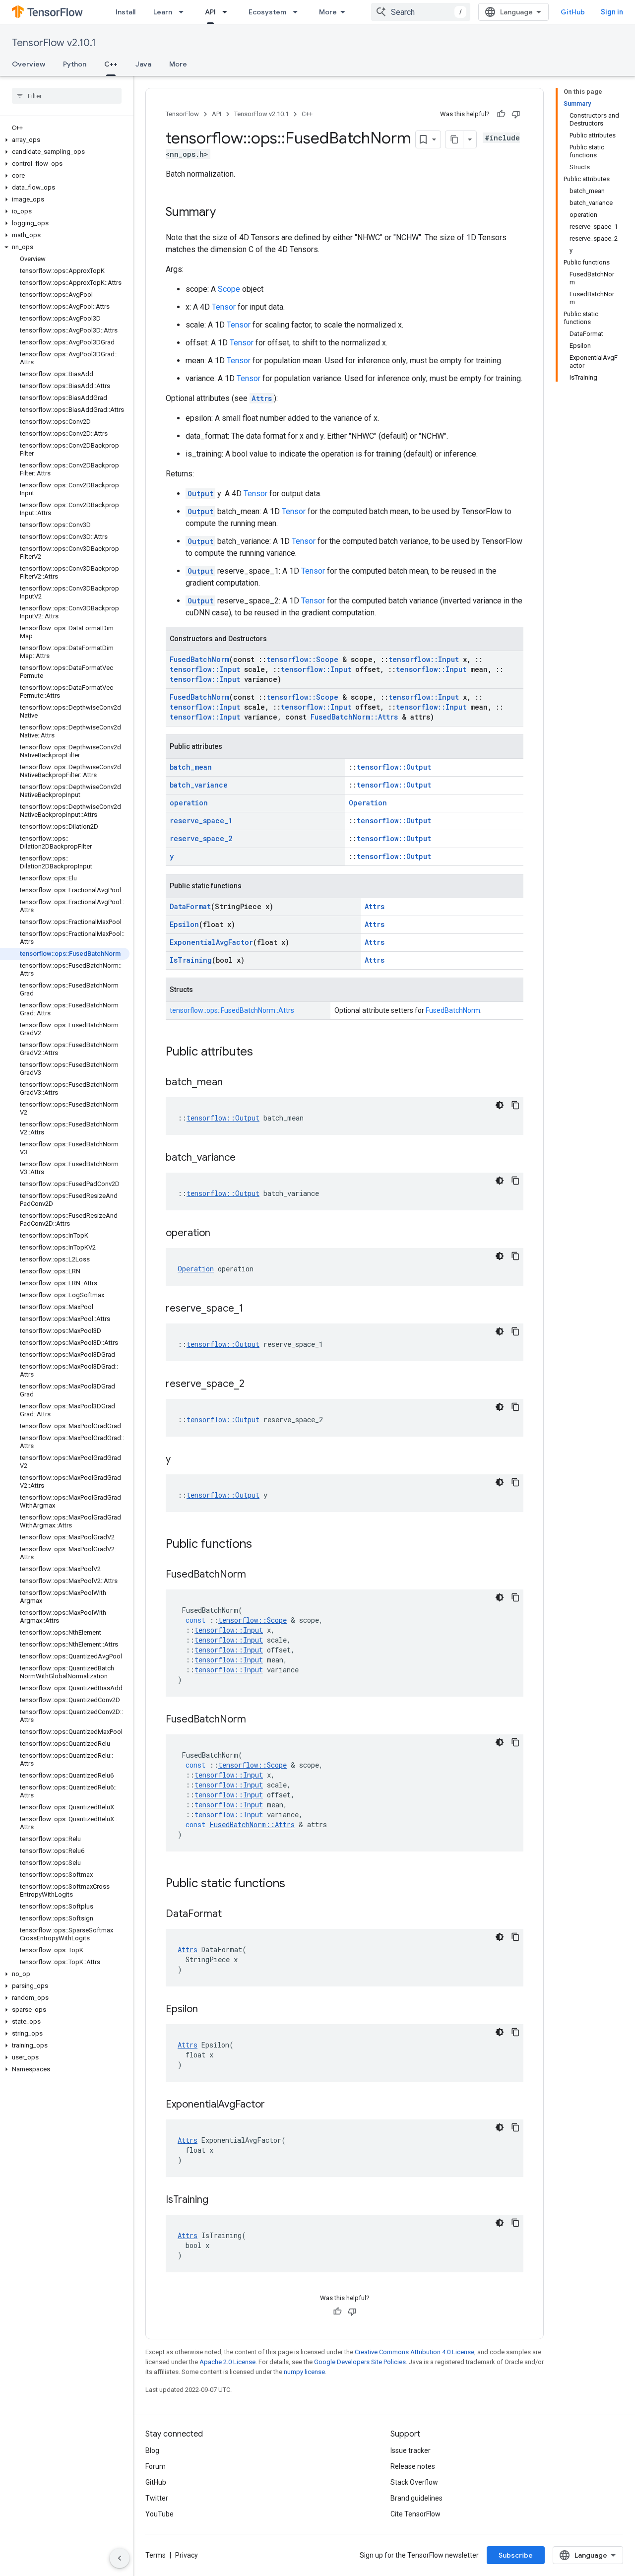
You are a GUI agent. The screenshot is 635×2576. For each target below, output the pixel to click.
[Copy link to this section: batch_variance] (246, 1158)
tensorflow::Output (394, 767)
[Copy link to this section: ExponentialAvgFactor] (275, 2105)
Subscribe (516, 2555)
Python (75, 64)
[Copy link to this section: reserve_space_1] (253, 1309)
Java (143, 64)
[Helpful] (501, 114)
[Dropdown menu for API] (228, 12)
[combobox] (421, 12)
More (328, 12)
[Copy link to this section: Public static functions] (295, 1884)
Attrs (262, 398)
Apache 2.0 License (227, 2362)
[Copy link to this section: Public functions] (262, 1545)
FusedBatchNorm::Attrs (354, 717)
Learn (163, 12)
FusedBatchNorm (199, 659)
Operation (368, 803)
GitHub (573, 12)
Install (126, 12)
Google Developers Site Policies (360, 2362)
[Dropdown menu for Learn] (184, 12)
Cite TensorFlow (415, 2514)
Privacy (187, 2555)
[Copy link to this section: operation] (220, 1234)
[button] (65, 140)
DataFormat (190, 906)
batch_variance (199, 785)
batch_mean (191, 767)
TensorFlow (182, 114)
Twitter (157, 2498)
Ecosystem (267, 12)
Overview (29, 64)
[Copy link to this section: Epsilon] (208, 2010)
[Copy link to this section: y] (181, 1460)
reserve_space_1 (201, 821)
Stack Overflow (414, 2482)
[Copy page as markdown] (454, 139)
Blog (152, 2450)
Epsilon (184, 924)
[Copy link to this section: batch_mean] (233, 1083)
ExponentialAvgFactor (211, 942)
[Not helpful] (516, 114)
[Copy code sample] (515, 1105)
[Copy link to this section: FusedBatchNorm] (256, 1575)
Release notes (413, 2466)
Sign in (612, 12)
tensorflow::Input (424, 659)
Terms (156, 2555)
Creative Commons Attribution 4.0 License (414, 2352)
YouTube (159, 2514)
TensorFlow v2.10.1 (54, 43)
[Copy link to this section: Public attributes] (263, 1053)
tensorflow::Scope (302, 659)
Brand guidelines (416, 2498)
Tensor (224, 307)
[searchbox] (67, 96)
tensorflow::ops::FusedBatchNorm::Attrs (232, 1010)
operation (189, 803)
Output (200, 494)
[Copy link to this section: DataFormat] (232, 1915)
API (210, 12)
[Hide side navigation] (120, 2558)
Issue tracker (411, 2450)
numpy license (304, 2372)
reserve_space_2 (201, 838)
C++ (111, 64)
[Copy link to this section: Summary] (226, 213)
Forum (156, 2466)
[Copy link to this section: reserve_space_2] (254, 1385)
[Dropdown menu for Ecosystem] (298, 12)
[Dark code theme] (500, 1105)
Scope (229, 289)
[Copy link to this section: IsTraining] (218, 2200)
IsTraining (191, 960)
